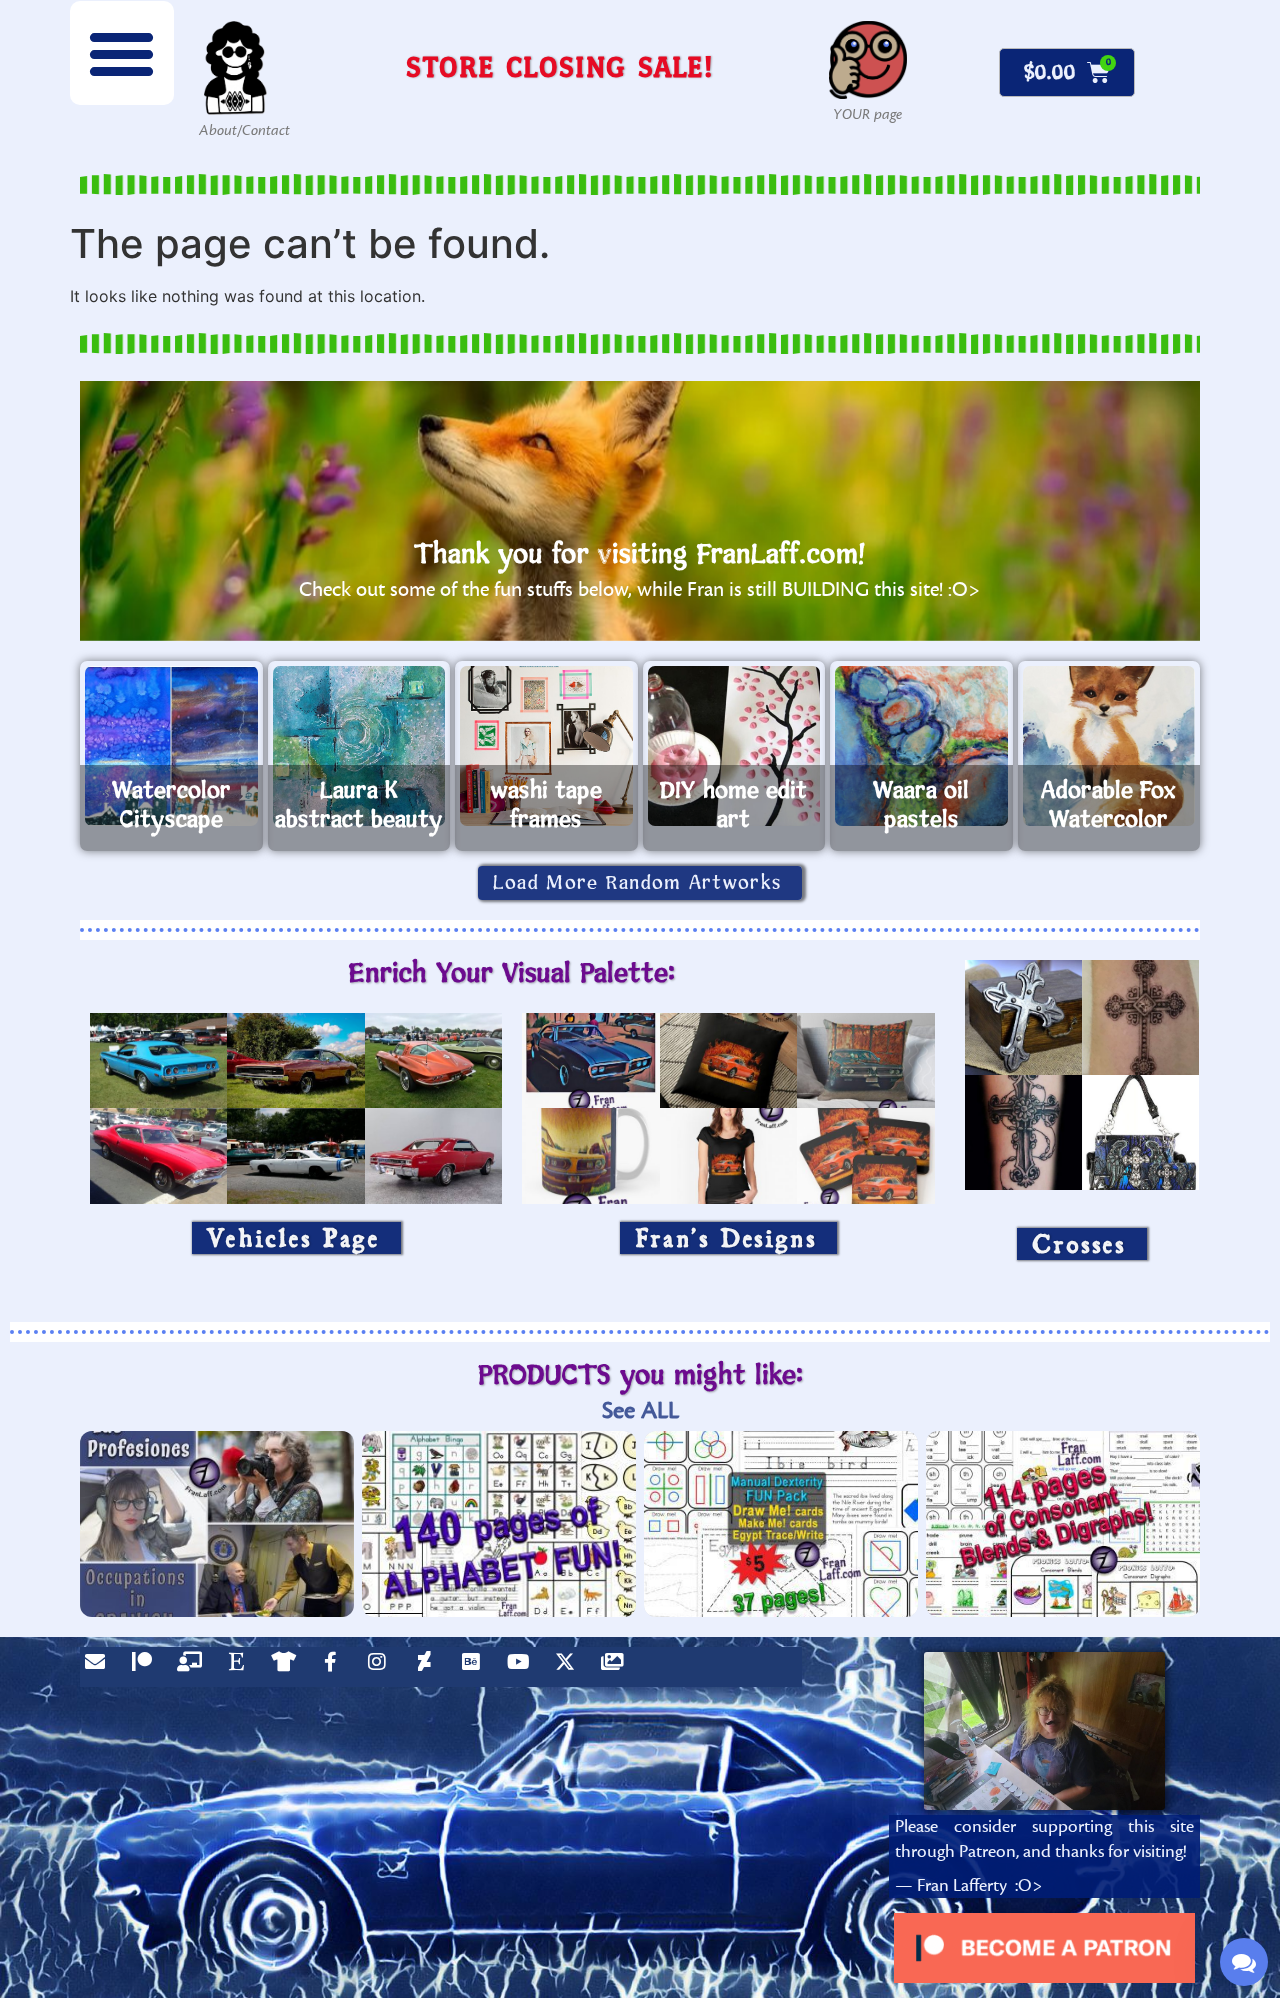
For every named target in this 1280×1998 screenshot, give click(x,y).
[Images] (617, 1667)
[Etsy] (241, 1667)
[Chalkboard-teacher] (194, 1667)
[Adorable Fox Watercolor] (1109, 746)
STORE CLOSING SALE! (560, 66)
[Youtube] (523, 1667)
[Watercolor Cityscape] (171, 746)
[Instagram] (382, 1667)
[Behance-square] (476, 1667)
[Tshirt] (288, 1667)
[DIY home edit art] (734, 746)
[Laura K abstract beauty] (359, 746)
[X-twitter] (570, 1667)
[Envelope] (100, 1667)
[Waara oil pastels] (921, 746)
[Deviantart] (429, 1667)
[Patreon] (147, 1667)
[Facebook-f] (335, 1667)
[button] (122, 53)
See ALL (640, 1410)
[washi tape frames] (546, 746)
